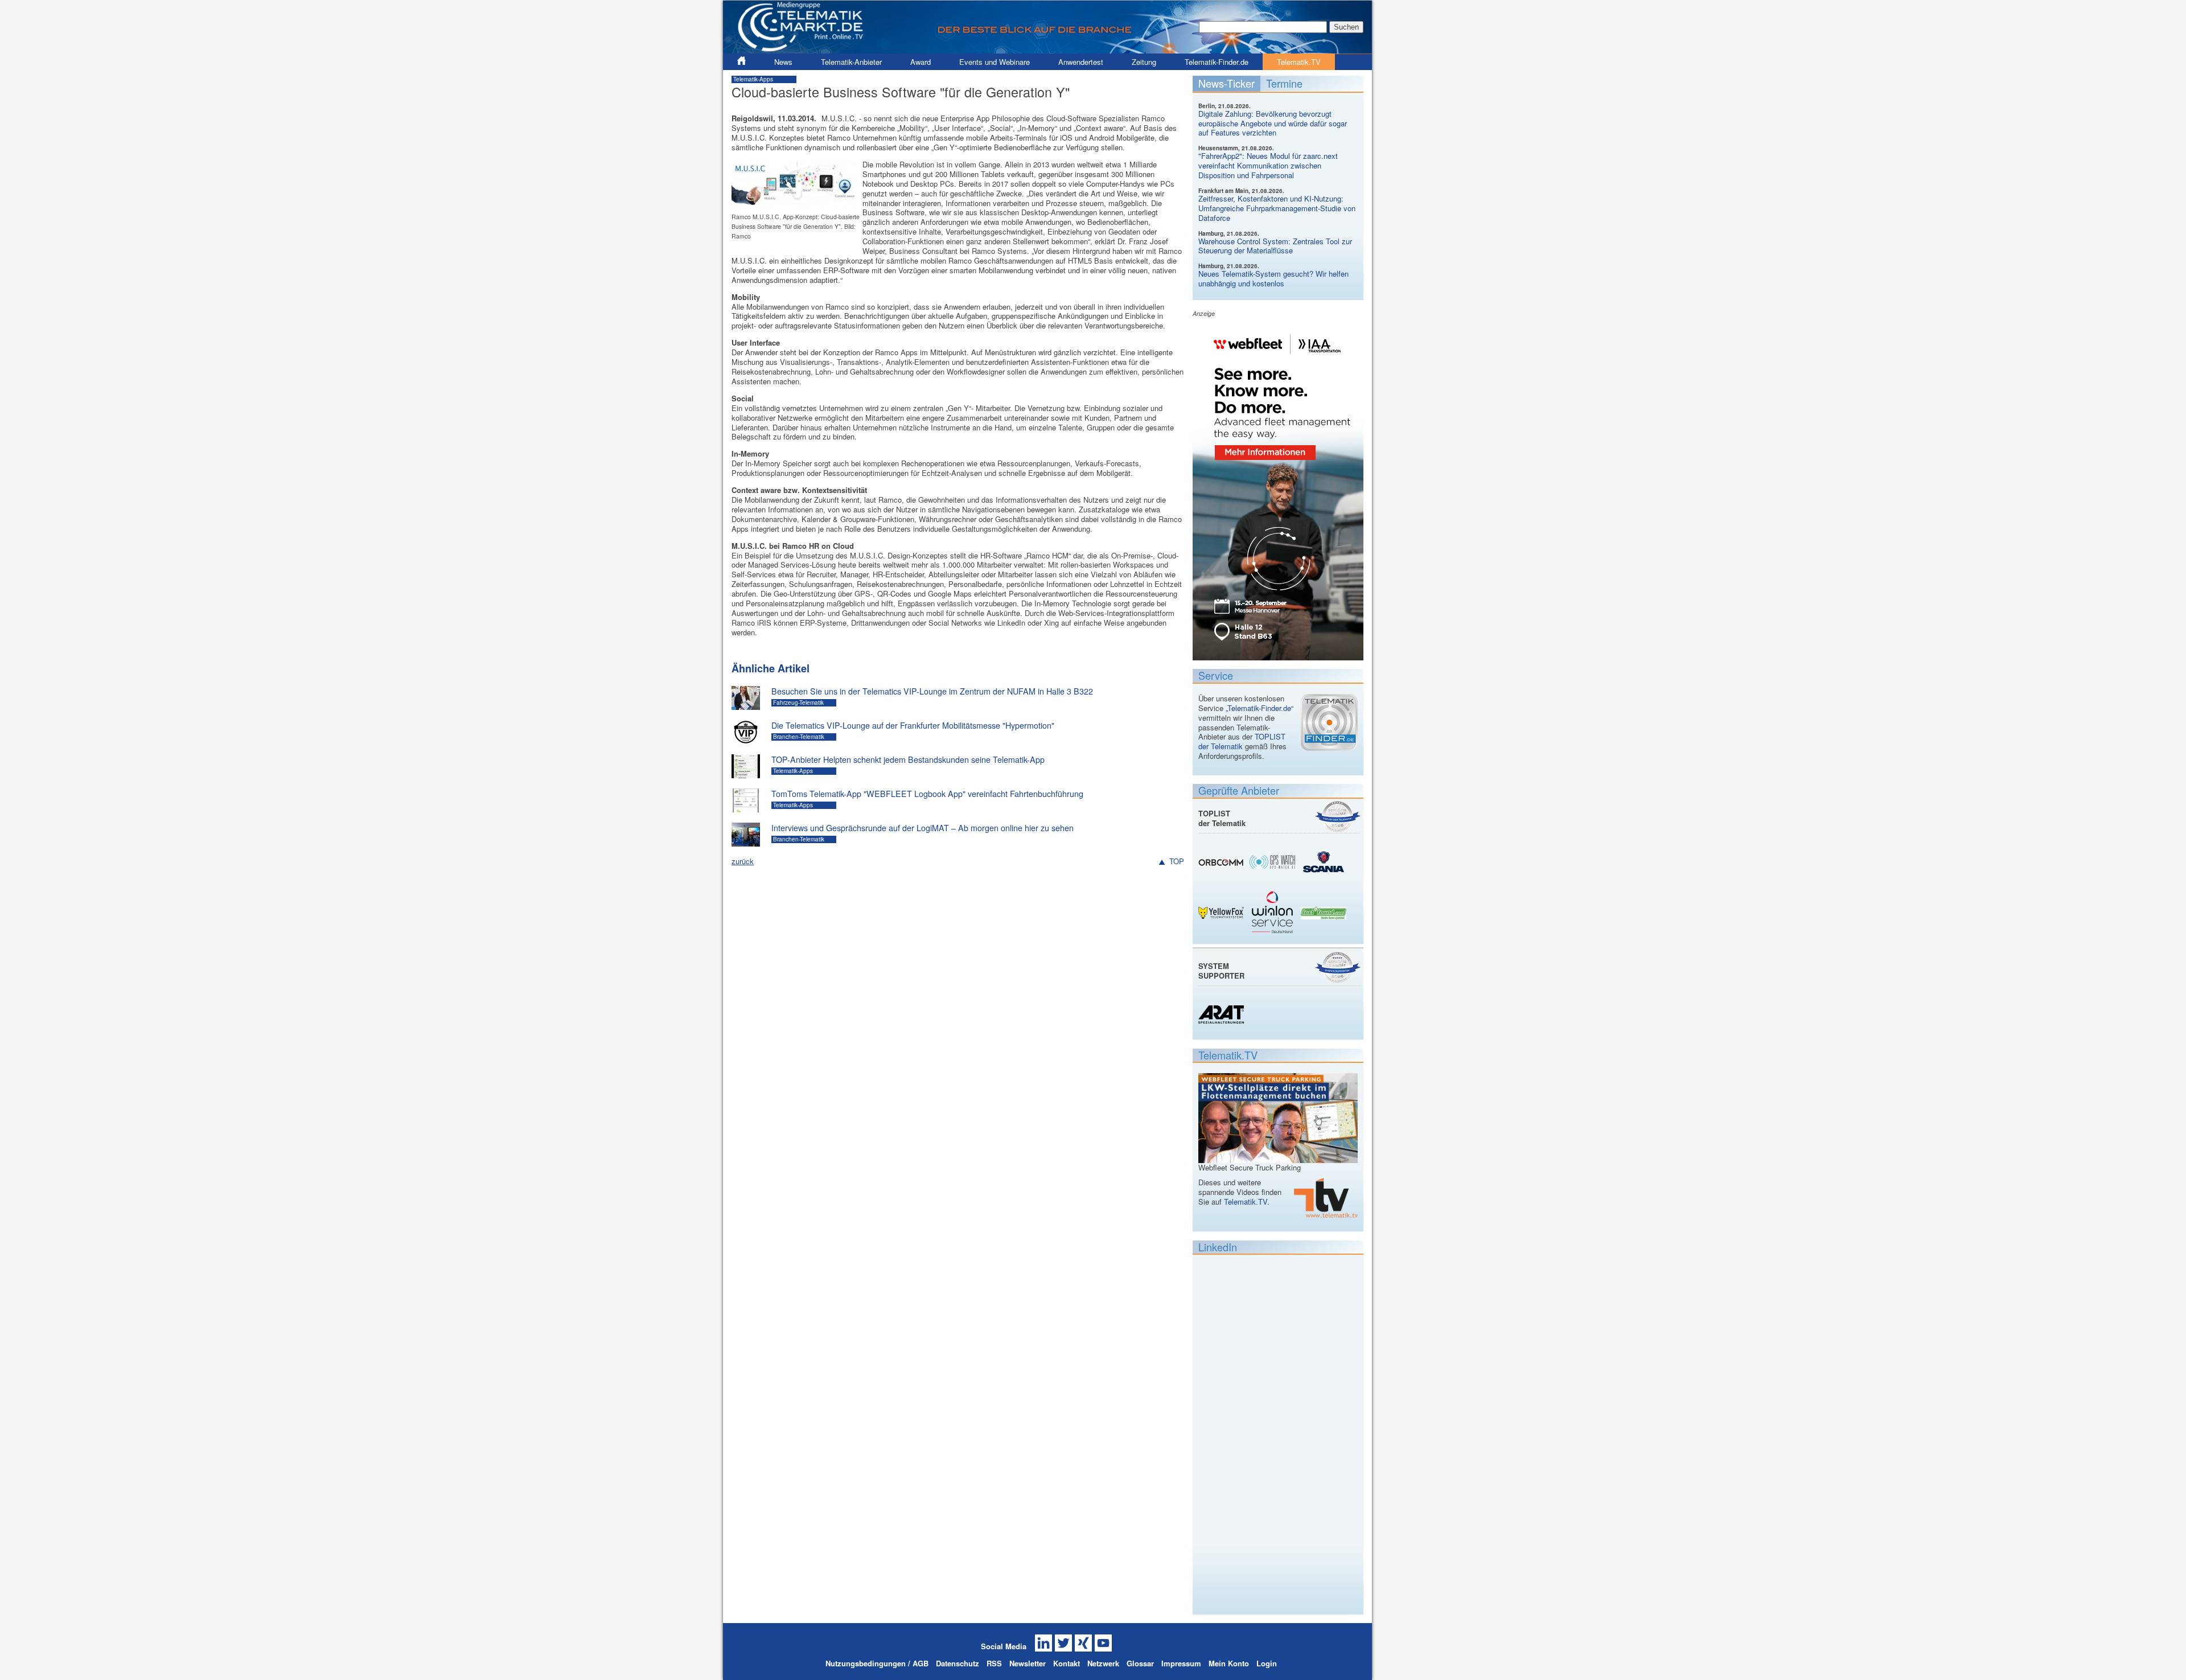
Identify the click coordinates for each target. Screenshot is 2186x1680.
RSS (994, 1663)
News (783, 62)
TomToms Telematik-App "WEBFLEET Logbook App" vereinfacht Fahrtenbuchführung (927, 794)
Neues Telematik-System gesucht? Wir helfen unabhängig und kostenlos (1273, 278)
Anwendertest (1081, 62)
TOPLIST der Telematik (1242, 741)
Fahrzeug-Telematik (798, 703)
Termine (1284, 83)
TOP (1177, 862)
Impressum (1181, 1663)
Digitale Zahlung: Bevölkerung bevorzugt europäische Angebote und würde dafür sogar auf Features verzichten (1273, 123)
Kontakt (1067, 1663)
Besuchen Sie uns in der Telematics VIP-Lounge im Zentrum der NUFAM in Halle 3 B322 (932, 691)
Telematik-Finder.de (1217, 62)
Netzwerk (1103, 1663)
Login (1267, 1663)
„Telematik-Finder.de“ (1260, 708)
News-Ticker (1226, 83)
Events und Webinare (995, 62)
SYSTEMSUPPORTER (1221, 971)
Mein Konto (1229, 1663)
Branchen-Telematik (799, 737)
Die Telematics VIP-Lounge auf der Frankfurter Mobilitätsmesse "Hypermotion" (913, 725)
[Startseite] (1047, 49)
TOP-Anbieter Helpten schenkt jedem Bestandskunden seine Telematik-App (908, 759)
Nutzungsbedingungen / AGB (877, 1663)
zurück (743, 861)
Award (921, 62)
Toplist (1338, 816)
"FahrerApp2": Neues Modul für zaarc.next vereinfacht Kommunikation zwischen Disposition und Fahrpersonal (1268, 165)
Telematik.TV (1299, 62)
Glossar (1140, 1663)
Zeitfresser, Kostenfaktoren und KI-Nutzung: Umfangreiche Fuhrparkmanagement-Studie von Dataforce (1277, 208)
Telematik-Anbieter (851, 62)
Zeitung (1144, 62)
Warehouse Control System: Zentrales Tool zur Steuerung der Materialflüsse (1275, 246)
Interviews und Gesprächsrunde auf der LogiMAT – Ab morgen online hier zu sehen (923, 828)
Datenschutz (958, 1663)
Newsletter (1028, 1663)
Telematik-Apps (753, 79)
